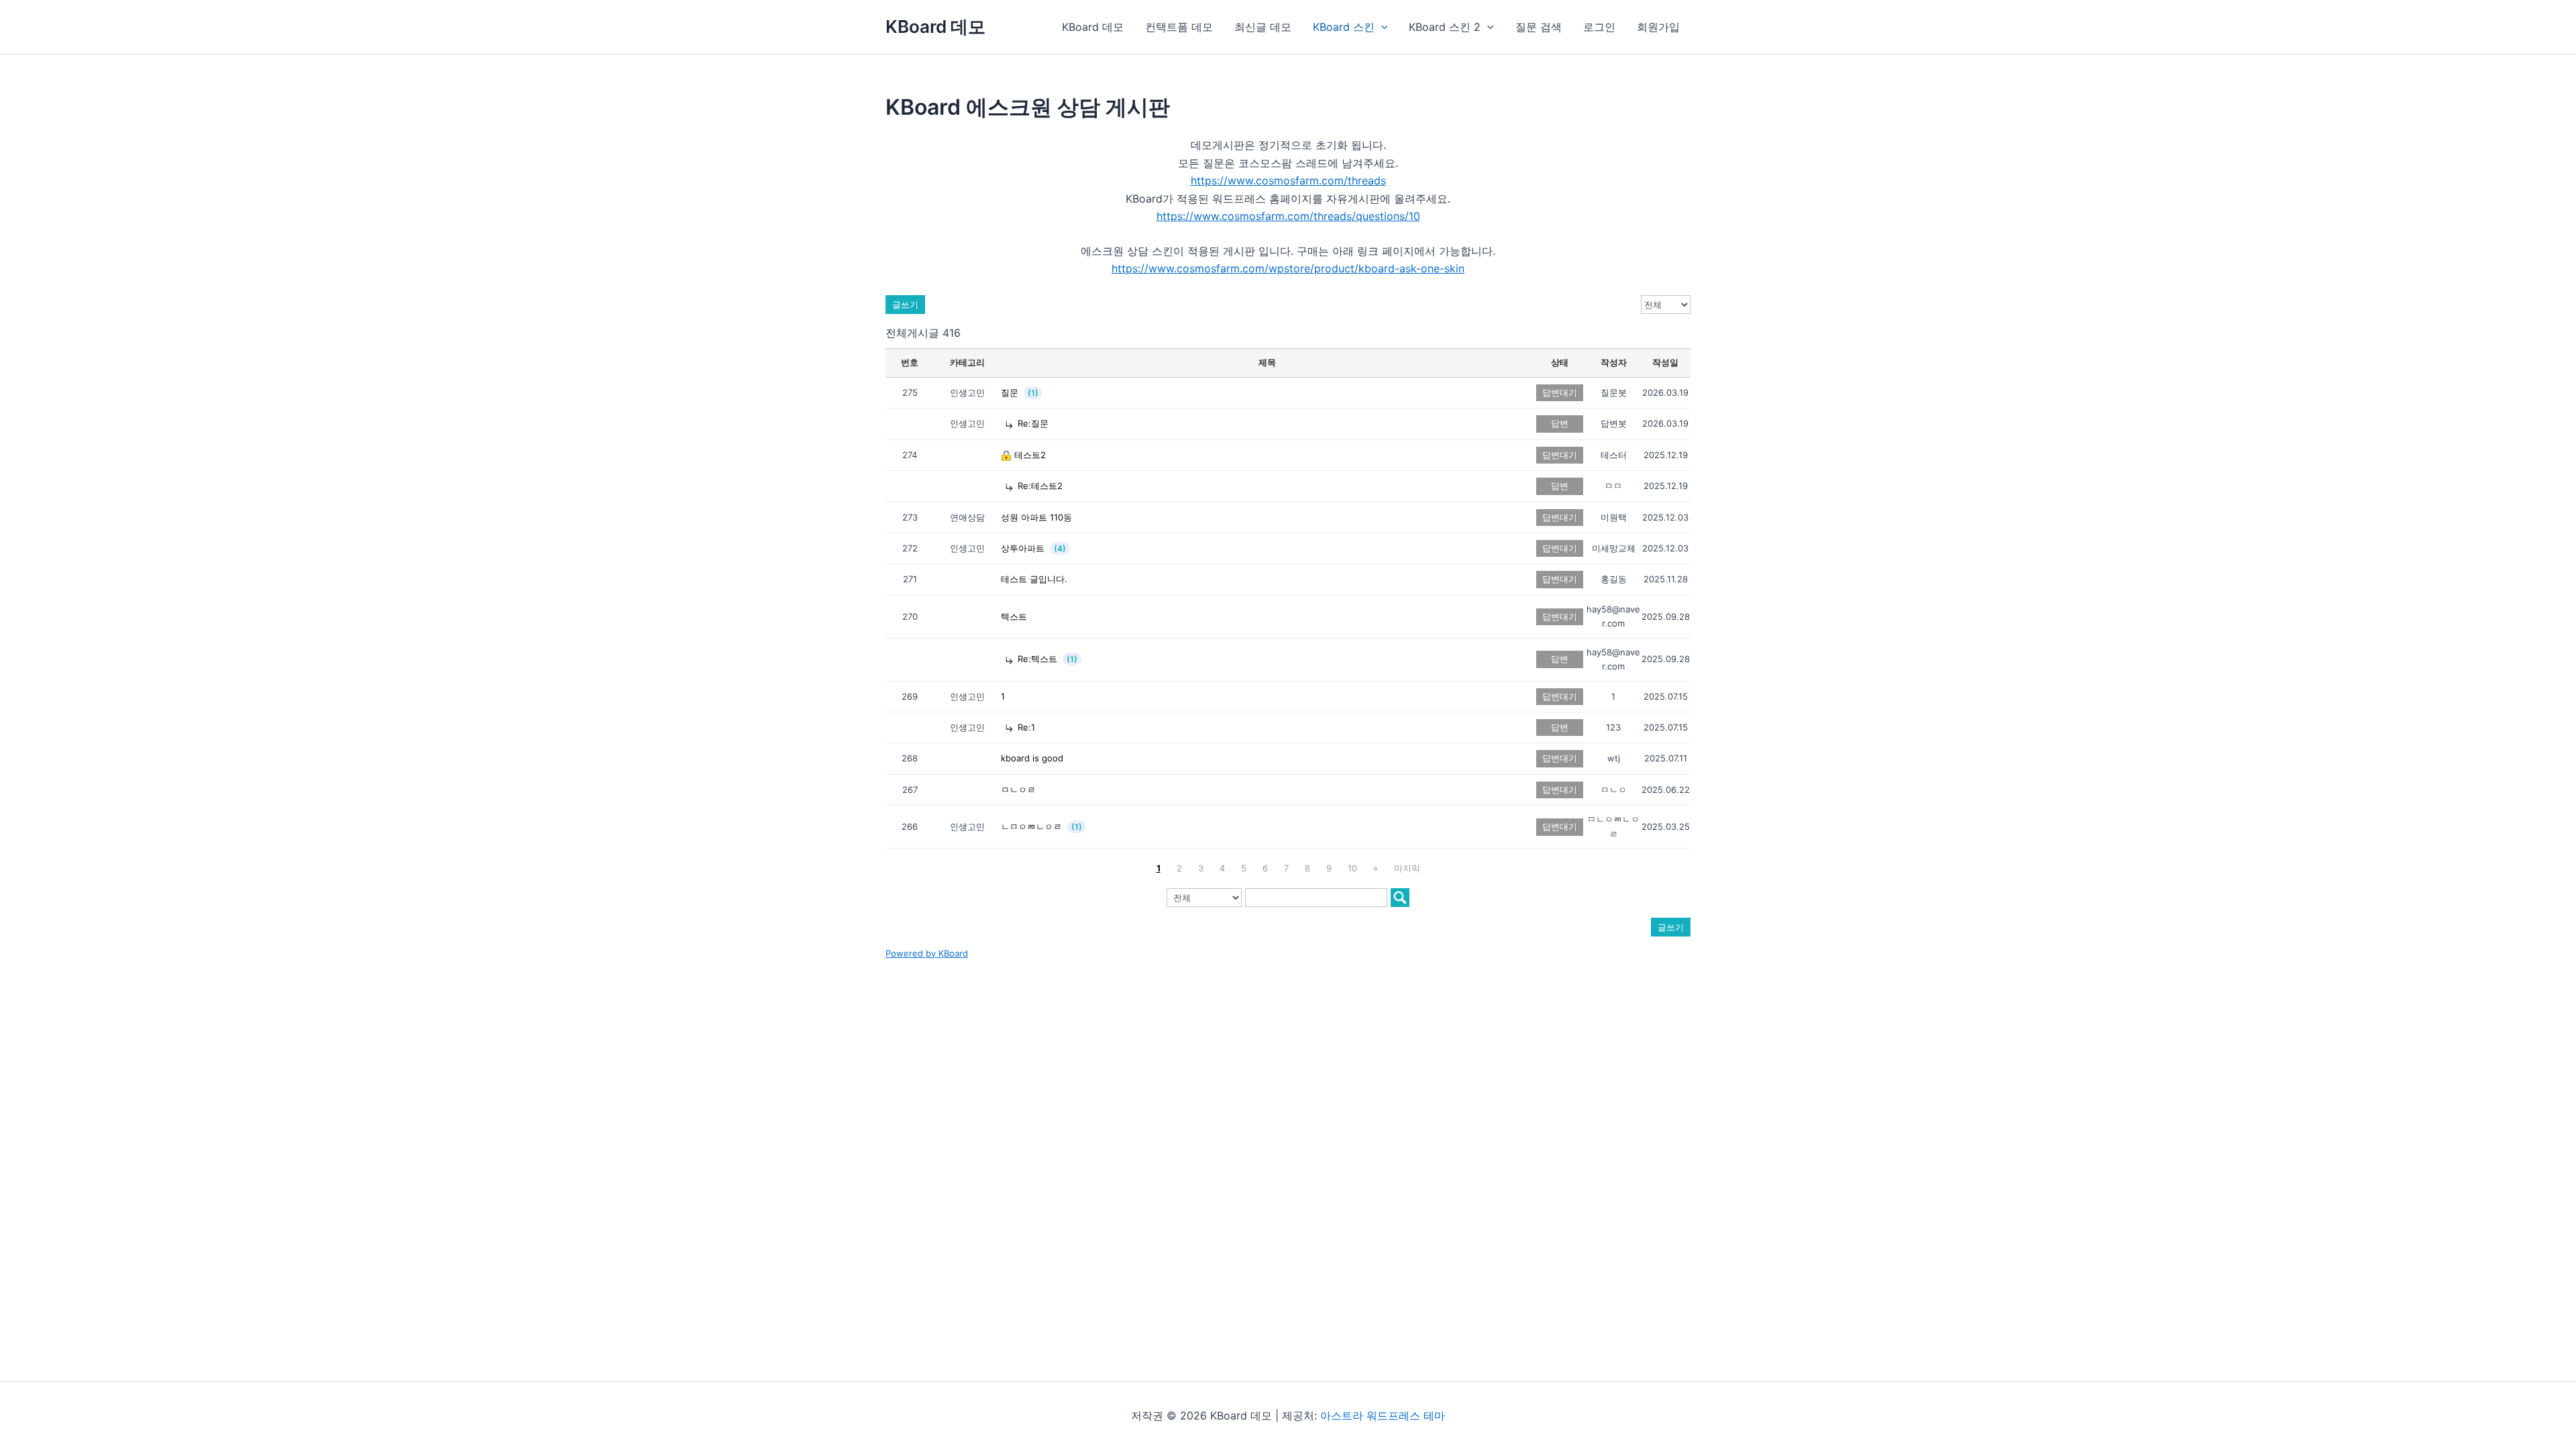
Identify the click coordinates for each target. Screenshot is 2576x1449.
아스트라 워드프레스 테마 (1383, 1415)
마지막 (1407, 868)
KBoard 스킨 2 (1445, 27)
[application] (1381, 27)
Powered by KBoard (927, 953)
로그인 (1599, 27)
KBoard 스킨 (1344, 27)
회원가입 (1658, 27)
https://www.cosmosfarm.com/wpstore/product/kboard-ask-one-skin (1288, 268)
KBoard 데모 (935, 26)
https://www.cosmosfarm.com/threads (1288, 180)
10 (1352, 868)
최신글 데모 (1263, 27)
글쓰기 (905, 305)
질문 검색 (1539, 27)
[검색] (1400, 898)
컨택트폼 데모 (1179, 27)
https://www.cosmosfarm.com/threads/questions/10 (1288, 216)
